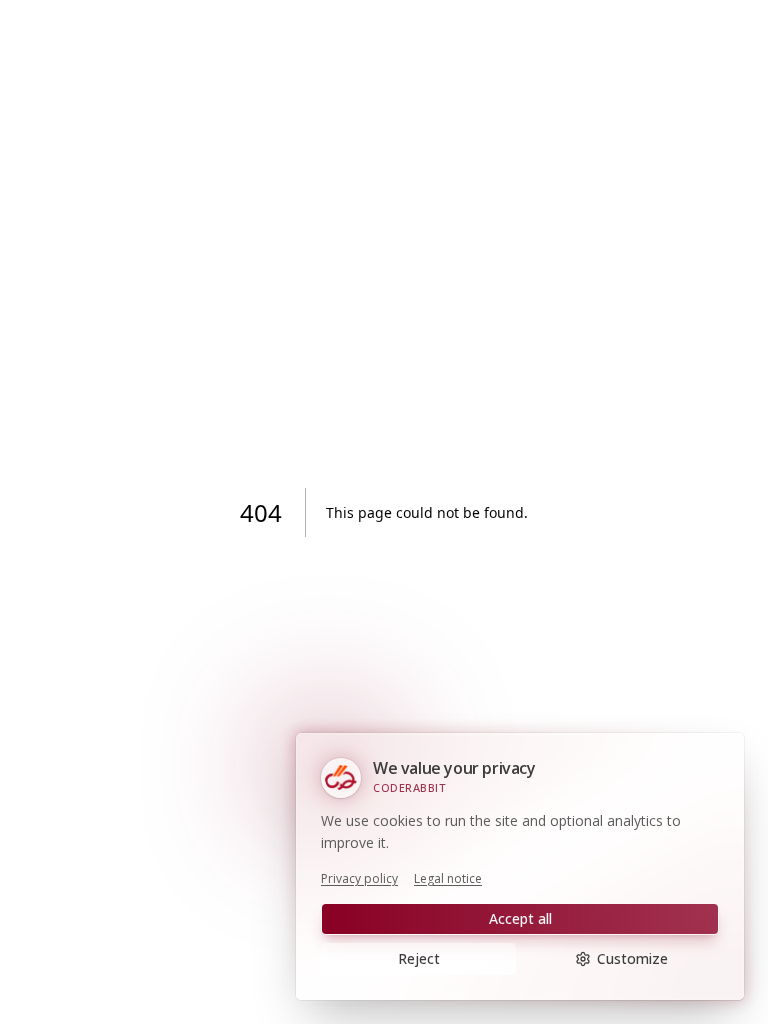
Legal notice (448, 879)
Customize (632, 958)
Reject (419, 958)
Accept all (520, 918)
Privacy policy (359, 879)
